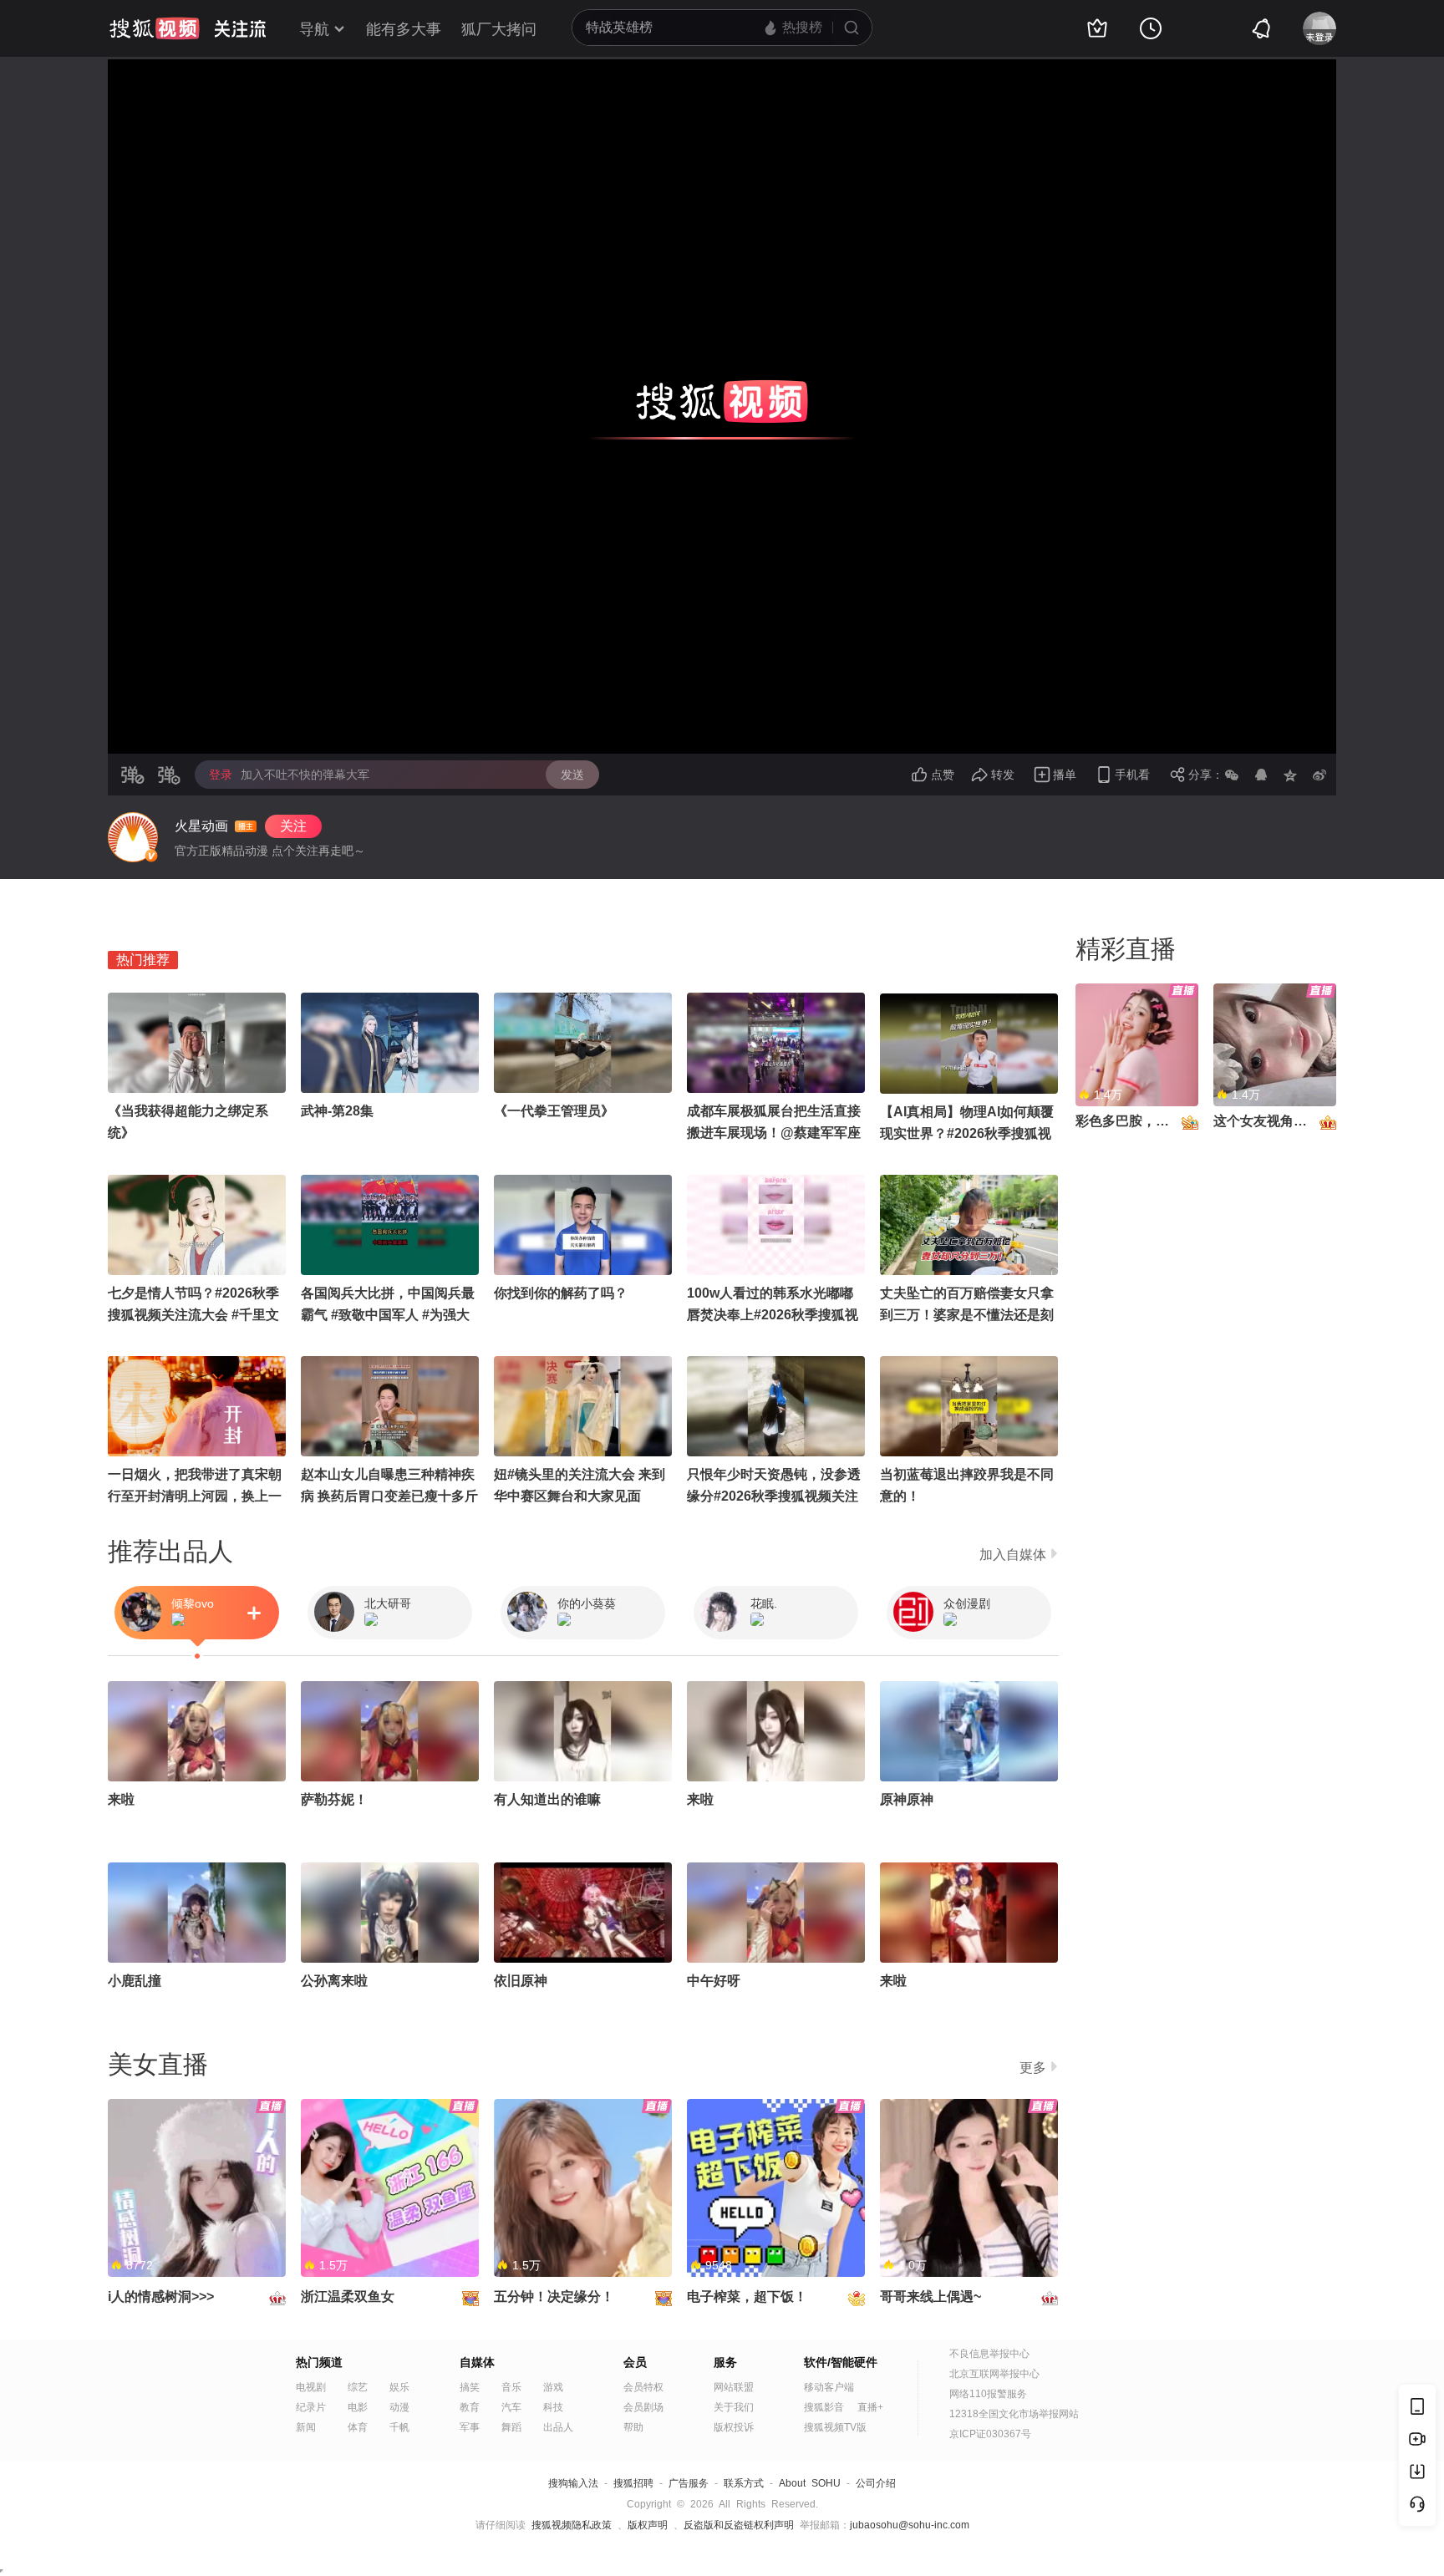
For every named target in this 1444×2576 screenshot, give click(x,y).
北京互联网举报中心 (994, 2374)
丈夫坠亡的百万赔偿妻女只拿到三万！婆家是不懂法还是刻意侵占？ (967, 1315)
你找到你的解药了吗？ (561, 1293)
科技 (553, 2407)
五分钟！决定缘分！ (554, 2297)
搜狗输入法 (573, 2483)
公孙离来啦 (334, 1981)
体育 (358, 2427)
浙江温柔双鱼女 (348, 2297)
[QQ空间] (1290, 775)
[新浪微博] (1319, 775)
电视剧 (311, 2387)
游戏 (553, 2387)
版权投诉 (734, 2427)
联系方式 (744, 2483)
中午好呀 (714, 1981)
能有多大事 (404, 29)
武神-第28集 (337, 1111)
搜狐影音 (824, 2407)
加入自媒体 (1013, 1555)
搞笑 (470, 2387)
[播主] (133, 837)
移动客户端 (829, 2387)
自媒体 (477, 2362)
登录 (221, 775)
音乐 (511, 2387)
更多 (1033, 2068)
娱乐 (399, 2387)
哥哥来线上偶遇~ (930, 2297)
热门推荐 (143, 960)
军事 (470, 2427)
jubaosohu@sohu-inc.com (910, 2525)
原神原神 (907, 1799)
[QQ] (1261, 775)
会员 (635, 2362)
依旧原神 (521, 1981)
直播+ (870, 2407)
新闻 (306, 2427)
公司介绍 (876, 2483)
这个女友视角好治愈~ (1277, 1121)
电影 (358, 2407)
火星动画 (201, 826)
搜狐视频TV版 (835, 2427)
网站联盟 (734, 2387)
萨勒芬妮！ (334, 1799)
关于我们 (734, 2407)
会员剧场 (643, 2407)
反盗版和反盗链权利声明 (739, 2525)
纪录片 (311, 2407)
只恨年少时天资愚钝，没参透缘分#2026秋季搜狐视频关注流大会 (774, 1496)
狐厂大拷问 (499, 29)
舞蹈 (511, 2427)
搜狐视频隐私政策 (572, 2525)
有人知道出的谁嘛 (547, 1799)
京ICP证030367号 (990, 2434)
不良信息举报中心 (989, 2354)
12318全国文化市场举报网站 (1014, 2414)
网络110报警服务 (988, 2394)
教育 (470, 2407)
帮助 (633, 2427)
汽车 (511, 2407)
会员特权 (643, 2387)
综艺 (358, 2387)
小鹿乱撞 (135, 1981)
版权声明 (648, 2525)
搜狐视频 (155, 28)
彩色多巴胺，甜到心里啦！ (1156, 1121)
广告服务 (689, 2483)
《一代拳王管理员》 (554, 1111)
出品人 (558, 2427)
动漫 (399, 2407)
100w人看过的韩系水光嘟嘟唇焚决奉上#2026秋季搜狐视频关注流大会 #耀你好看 (773, 1315)
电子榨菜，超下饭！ (747, 2297)
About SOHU (810, 2483)
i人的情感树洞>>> (161, 2297)
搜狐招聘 (633, 2483)
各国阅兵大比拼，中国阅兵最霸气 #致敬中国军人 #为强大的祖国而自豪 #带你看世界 (388, 1315)
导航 (314, 29)
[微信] (1232, 775)
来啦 (121, 1799)
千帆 (399, 2427)
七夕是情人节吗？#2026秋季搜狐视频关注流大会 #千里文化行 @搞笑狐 (193, 1315)
